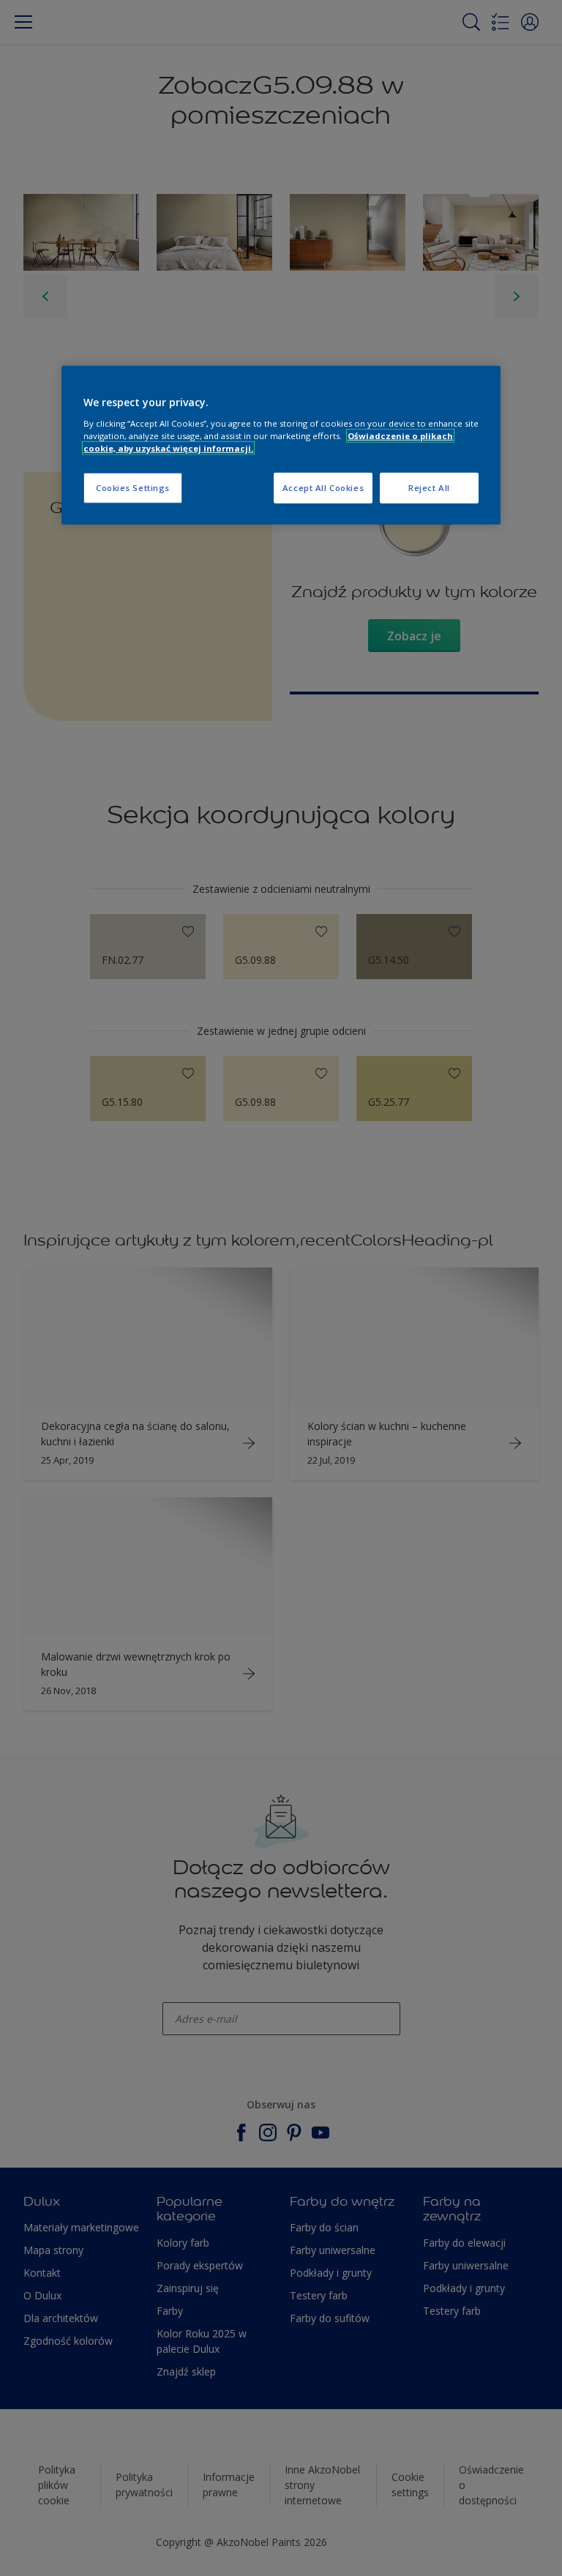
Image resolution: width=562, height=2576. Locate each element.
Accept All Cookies (323, 488)
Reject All (429, 488)
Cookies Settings (133, 488)
